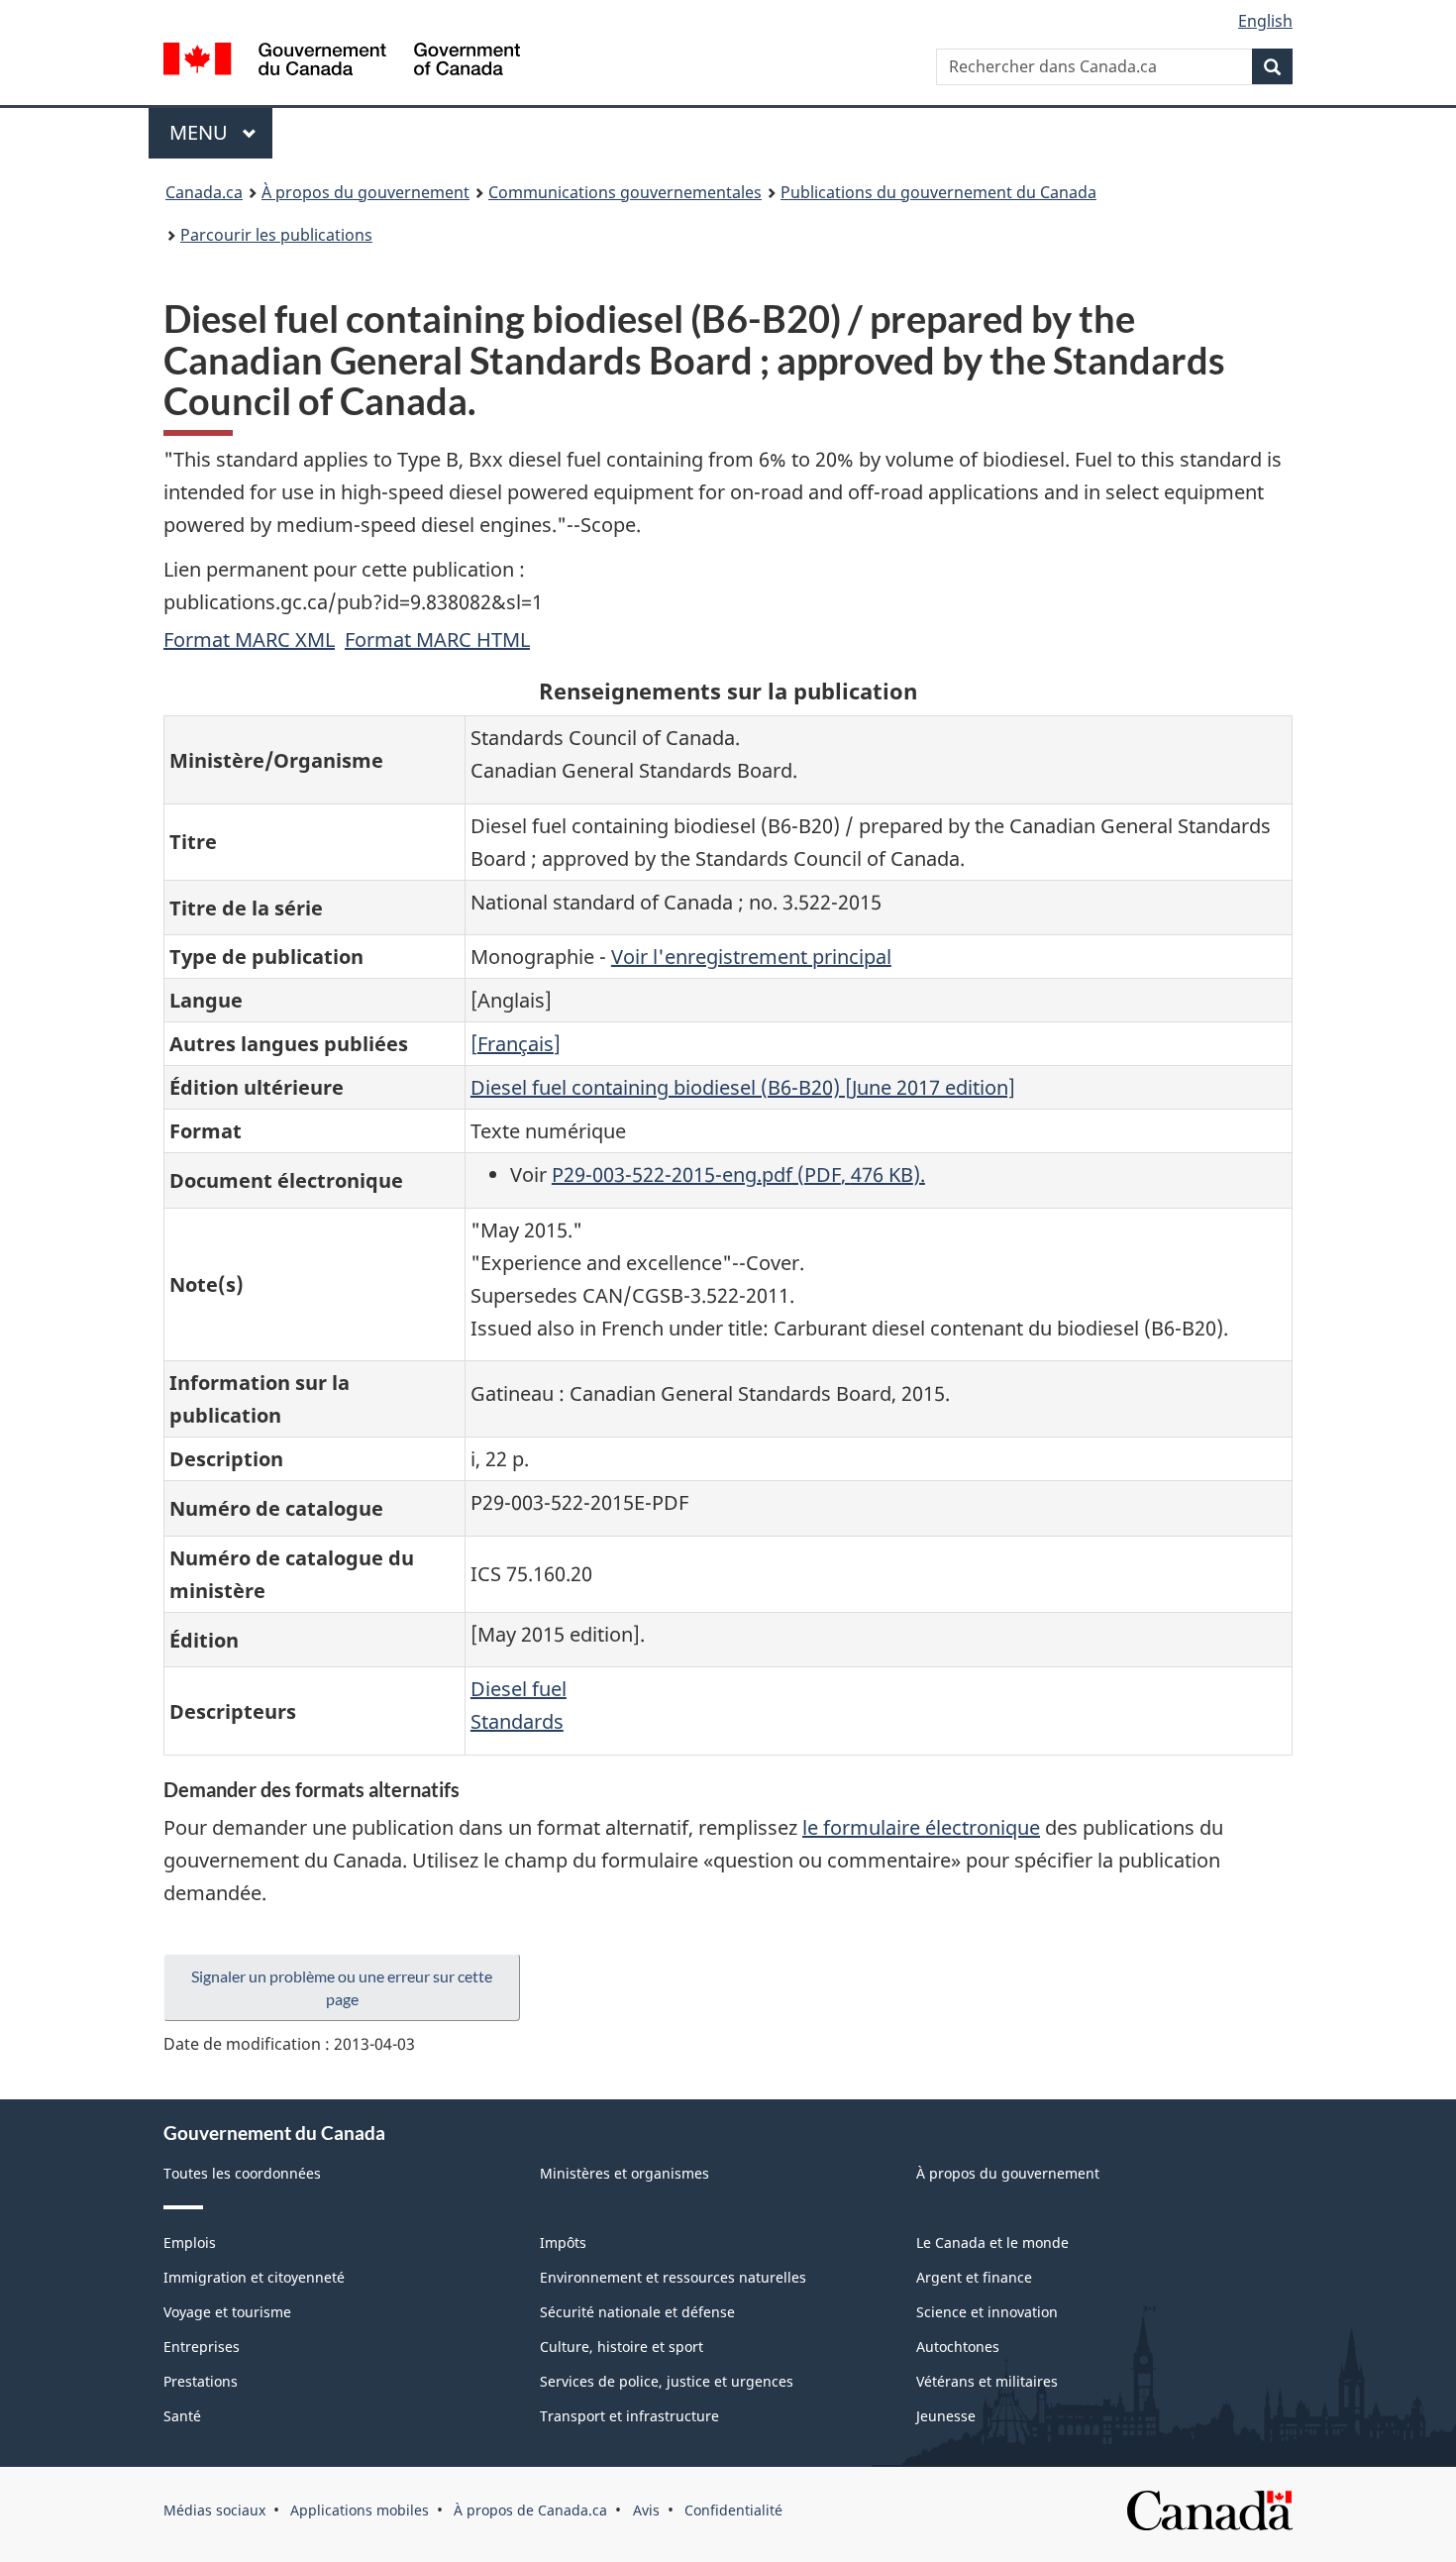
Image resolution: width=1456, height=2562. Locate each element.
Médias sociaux (214, 2510)
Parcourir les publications (276, 235)
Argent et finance (974, 2277)
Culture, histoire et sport (622, 2347)
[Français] (516, 1044)
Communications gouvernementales (625, 192)
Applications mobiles (360, 2510)
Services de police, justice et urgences (667, 2381)
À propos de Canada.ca (530, 2510)
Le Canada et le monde (992, 2242)
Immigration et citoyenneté (254, 2277)
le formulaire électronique (921, 1827)
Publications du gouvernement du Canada (938, 192)
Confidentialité (733, 2510)
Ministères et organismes (624, 2173)
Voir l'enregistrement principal (751, 957)
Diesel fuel (519, 1689)
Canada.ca (204, 192)
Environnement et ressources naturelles (673, 2277)
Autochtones (958, 2347)
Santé (182, 2416)
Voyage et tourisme (227, 2312)
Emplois (190, 2242)
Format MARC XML (249, 640)
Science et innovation (987, 2312)
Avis (646, 2510)
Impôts (563, 2242)
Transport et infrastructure (629, 2416)
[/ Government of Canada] (342, 62)
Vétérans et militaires (987, 2381)
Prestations (201, 2381)
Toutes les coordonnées (242, 2173)
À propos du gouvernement (365, 192)
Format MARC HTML (437, 640)
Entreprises (202, 2347)
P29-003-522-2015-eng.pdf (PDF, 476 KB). (738, 1174)
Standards (517, 1721)
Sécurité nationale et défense (637, 2312)
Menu (221, 132)
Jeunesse (946, 2416)
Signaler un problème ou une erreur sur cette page (342, 1987)
